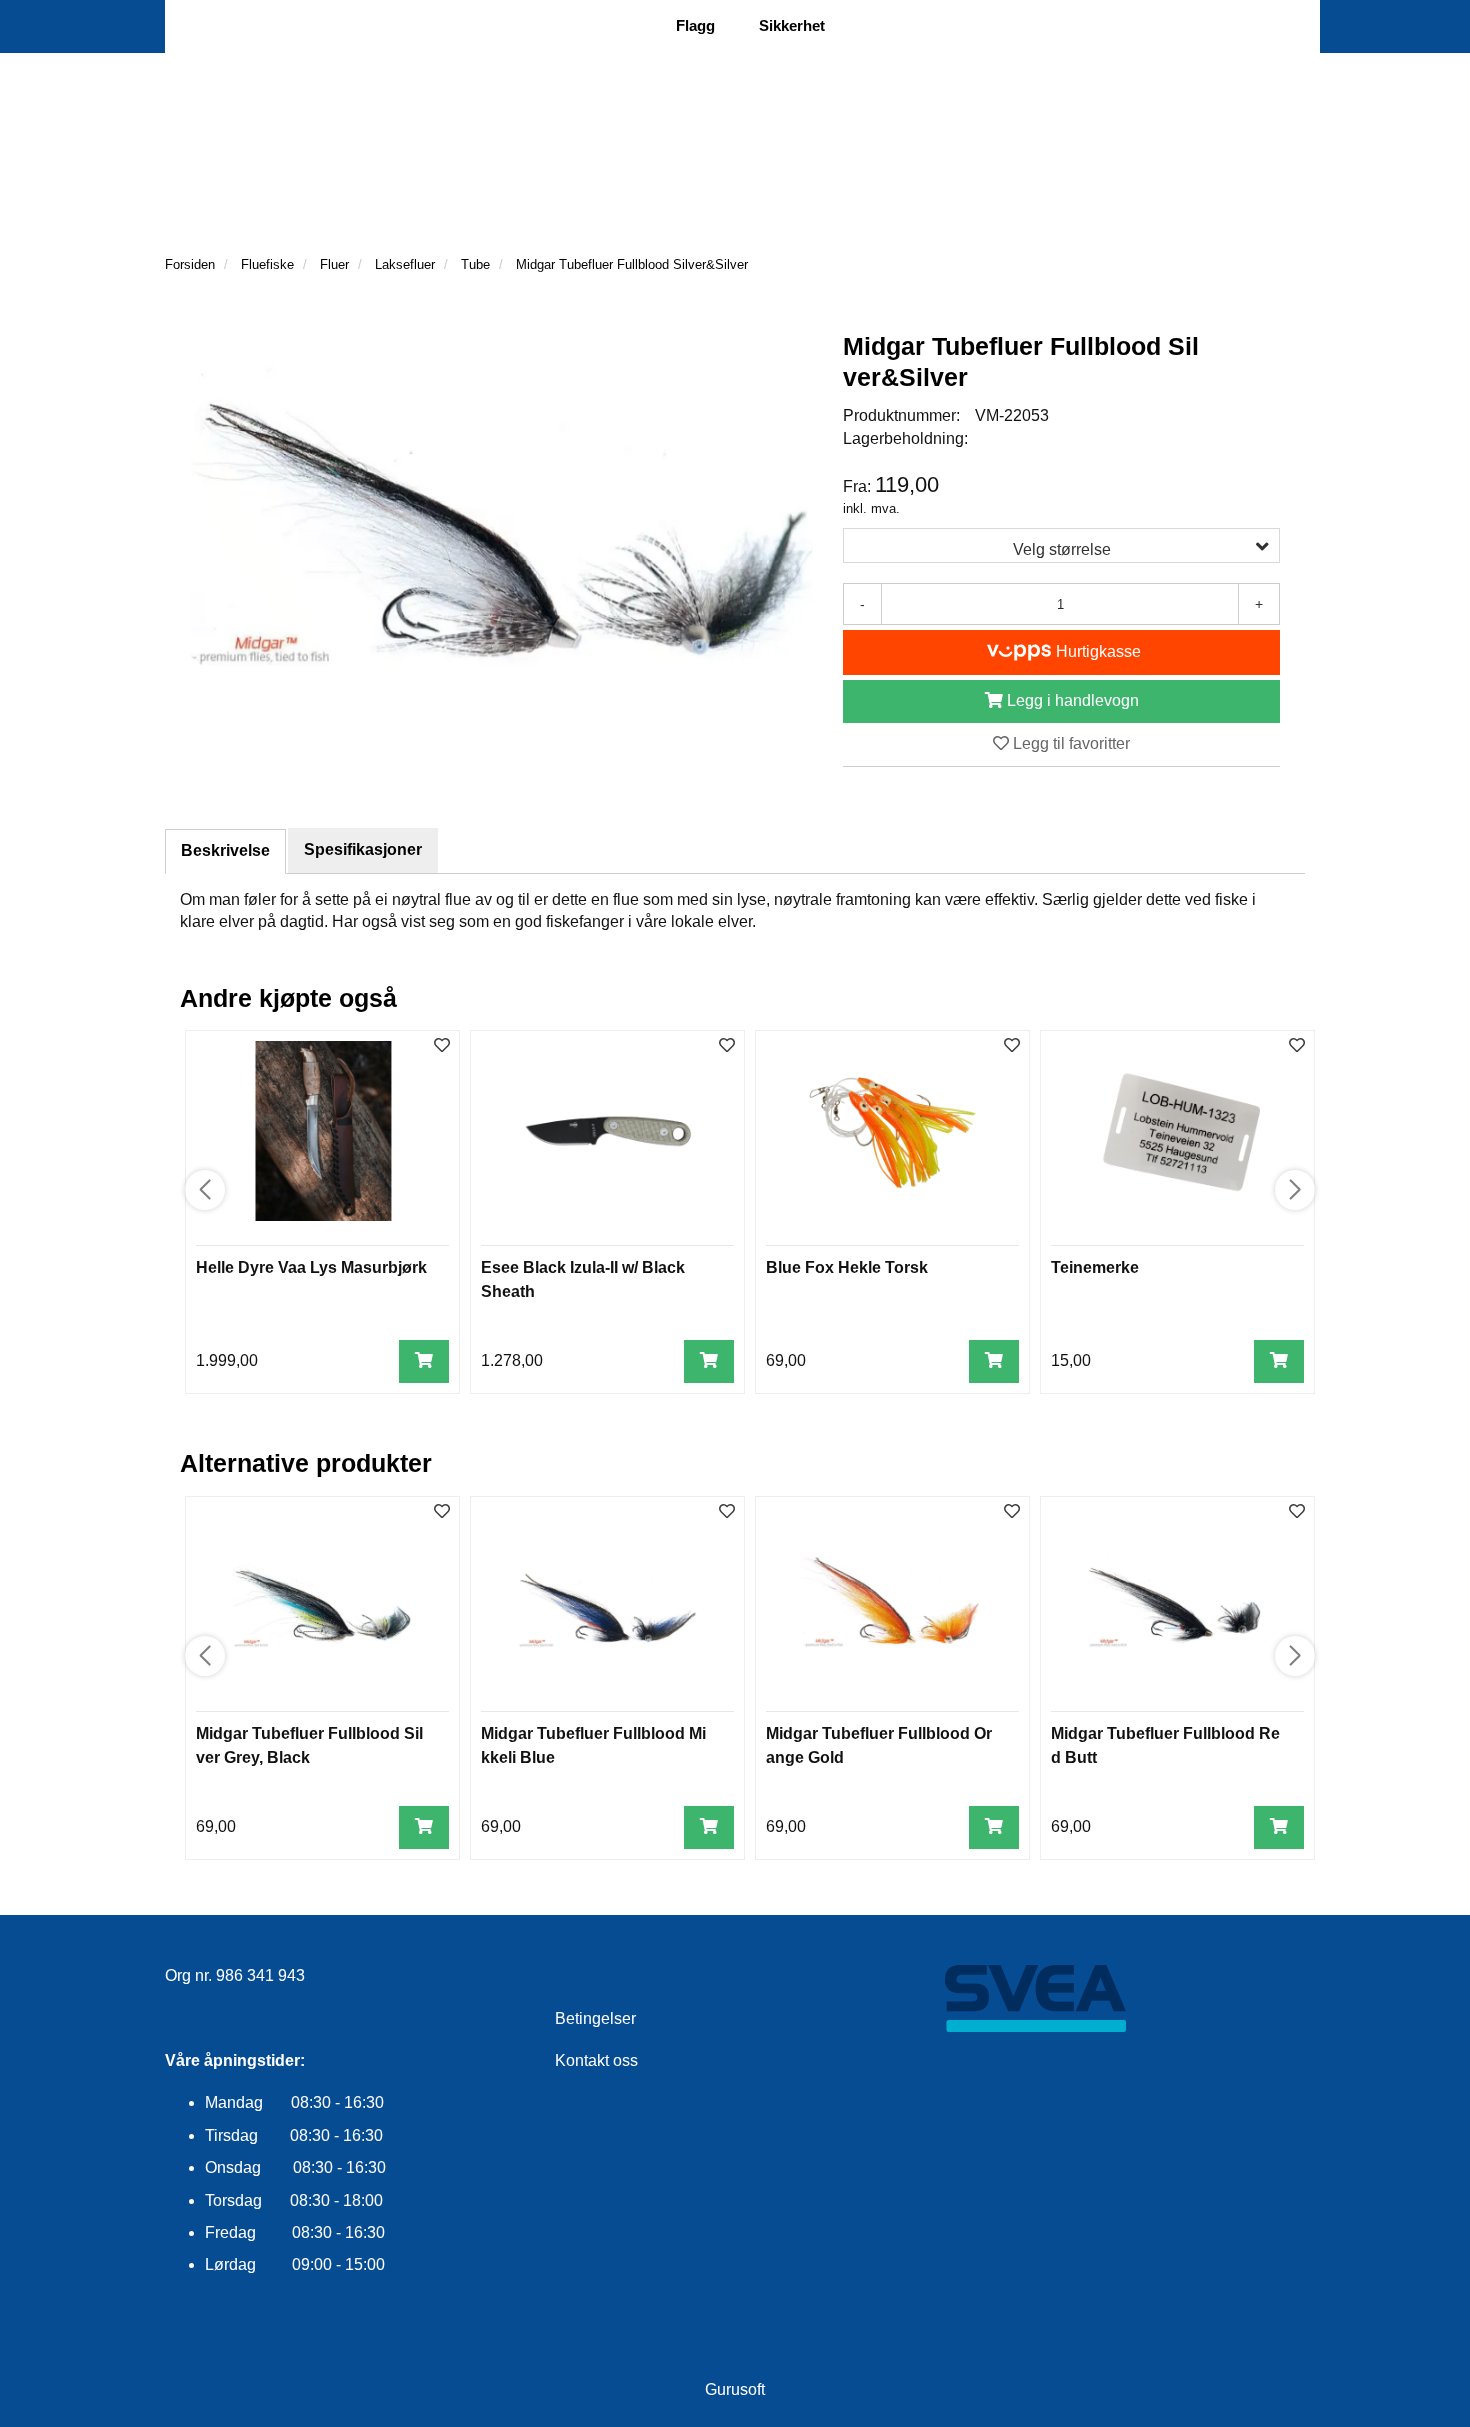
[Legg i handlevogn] (424, 1361)
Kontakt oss (596, 2060)
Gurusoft (735, 2389)
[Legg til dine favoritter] (442, 1046)
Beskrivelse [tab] (225, 850)
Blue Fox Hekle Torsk (847, 1267)
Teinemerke (1095, 1267)
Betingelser (595, 2018)
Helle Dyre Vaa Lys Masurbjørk (311, 1267)
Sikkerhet (792, 25)
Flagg (695, 25)
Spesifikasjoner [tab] (363, 849)
